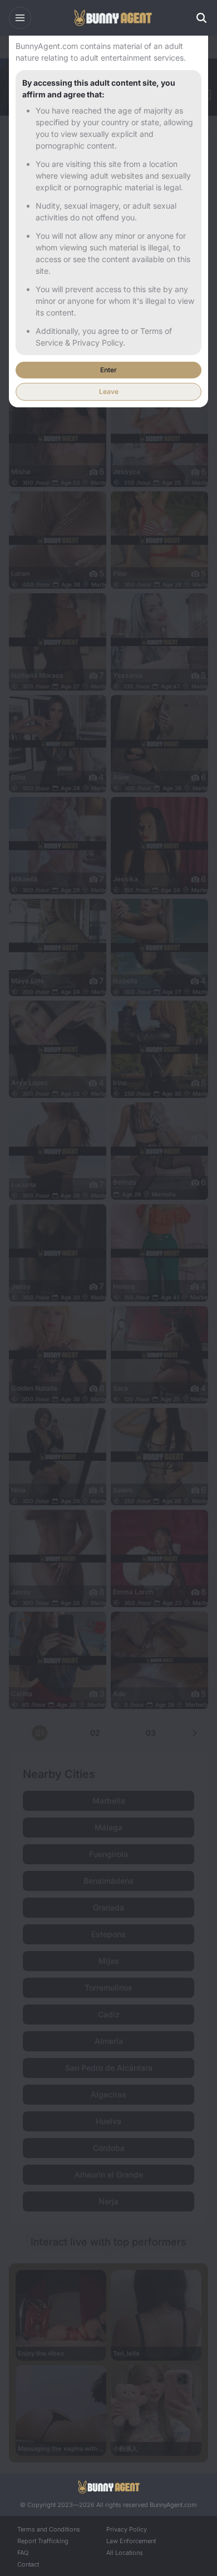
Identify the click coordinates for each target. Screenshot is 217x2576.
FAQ (23, 2553)
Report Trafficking (43, 2541)
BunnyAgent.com (173, 2505)
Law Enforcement (131, 2541)
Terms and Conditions (49, 2529)
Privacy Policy (127, 2529)
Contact (28, 2564)
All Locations (125, 2553)
